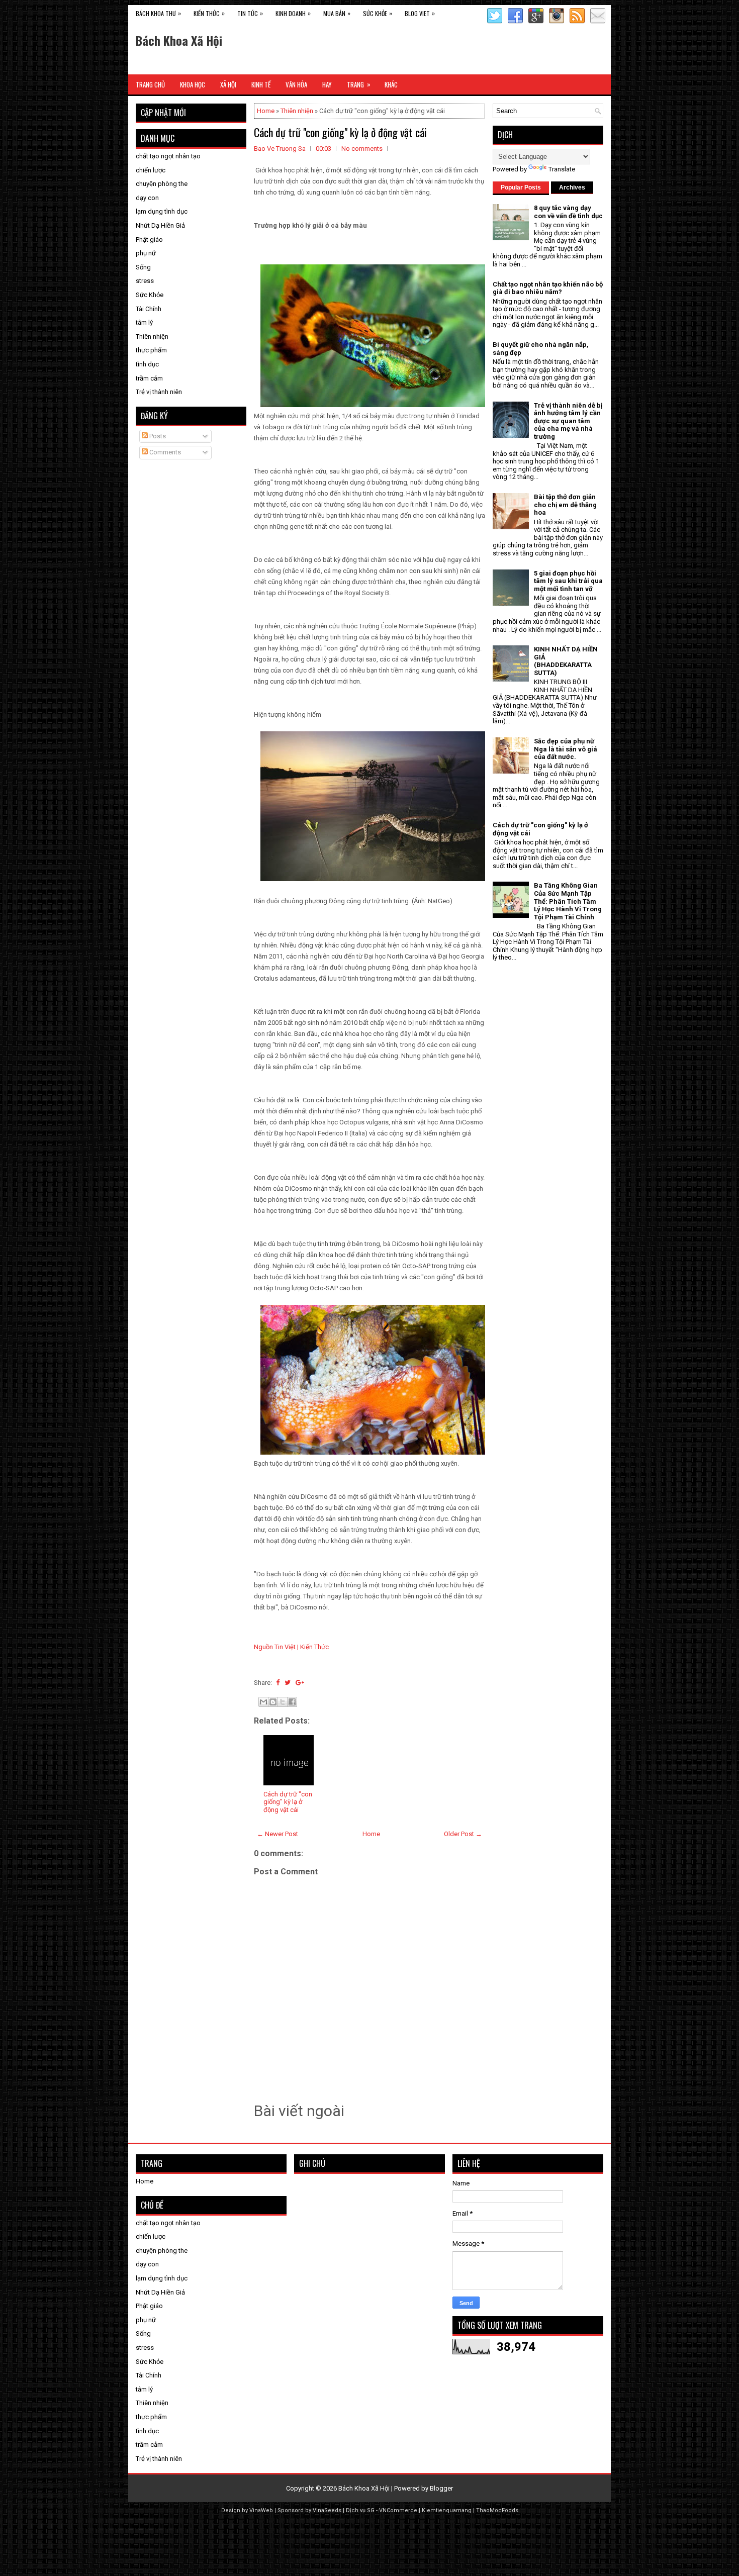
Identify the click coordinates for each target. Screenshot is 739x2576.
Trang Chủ (150, 84)
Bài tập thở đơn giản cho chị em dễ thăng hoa (565, 505)
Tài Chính (149, 309)
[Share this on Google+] (300, 1683)
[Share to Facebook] (292, 1702)
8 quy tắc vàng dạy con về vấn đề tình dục (568, 212)
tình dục (147, 364)
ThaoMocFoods (497, 2510)
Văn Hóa (296, 84)
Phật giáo (149, 240)
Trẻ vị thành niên (159, 392)
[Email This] (263, 1702)
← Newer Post (278, 1834)
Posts (157, 436)
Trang (359, 84)
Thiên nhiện (297, 111)
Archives (572, 187)
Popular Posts (521, 187)
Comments (164, 452)
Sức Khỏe (378, 13)
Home (266, 111)
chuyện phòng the (162, 184)
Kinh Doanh (293, 13)
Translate (562, 169)
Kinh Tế (261, 84)
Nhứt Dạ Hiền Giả (160, 225)
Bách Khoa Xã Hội (179, 40)
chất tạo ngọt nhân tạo (168, 156)
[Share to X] (283, 1702)
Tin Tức (250, 13)
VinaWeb (261, 2510)
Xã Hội (228, 84)
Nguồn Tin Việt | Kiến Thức (291, 1647)
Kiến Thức (209, 13)
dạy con (147, 198)
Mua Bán (337, 13)
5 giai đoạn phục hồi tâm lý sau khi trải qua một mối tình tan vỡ (568, 581)
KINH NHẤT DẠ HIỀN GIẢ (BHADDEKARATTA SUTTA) (566, 661)
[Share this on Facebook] (278, 1683)
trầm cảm (149, 378)
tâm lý (144, 322)
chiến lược (151, 170)
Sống (143, 267)
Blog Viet (420, 13)
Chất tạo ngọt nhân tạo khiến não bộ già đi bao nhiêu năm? (548, 288)
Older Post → (463, 1834)
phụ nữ (146, 253)
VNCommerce (398, 2510)
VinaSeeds (327, 2510)
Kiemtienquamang (447, 2510)
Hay (327, 84)
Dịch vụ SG (360, 2510)
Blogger (441, 2488)
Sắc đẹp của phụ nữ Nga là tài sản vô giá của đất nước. (566, 749)
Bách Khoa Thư (158, 13)
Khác (391, 84)
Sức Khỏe (150, 295)
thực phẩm (151, 350)
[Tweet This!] (288, 1683)
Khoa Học (193, 84)
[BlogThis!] (273, 1702)
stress (145, 281)
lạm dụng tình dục (162, 211)
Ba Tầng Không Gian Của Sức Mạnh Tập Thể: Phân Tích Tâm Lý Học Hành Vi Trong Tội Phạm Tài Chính (568, 901)
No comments (362, 149)
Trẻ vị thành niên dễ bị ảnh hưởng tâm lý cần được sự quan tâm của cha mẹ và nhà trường (568, 421)
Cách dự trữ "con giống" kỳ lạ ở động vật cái (340, 132)
